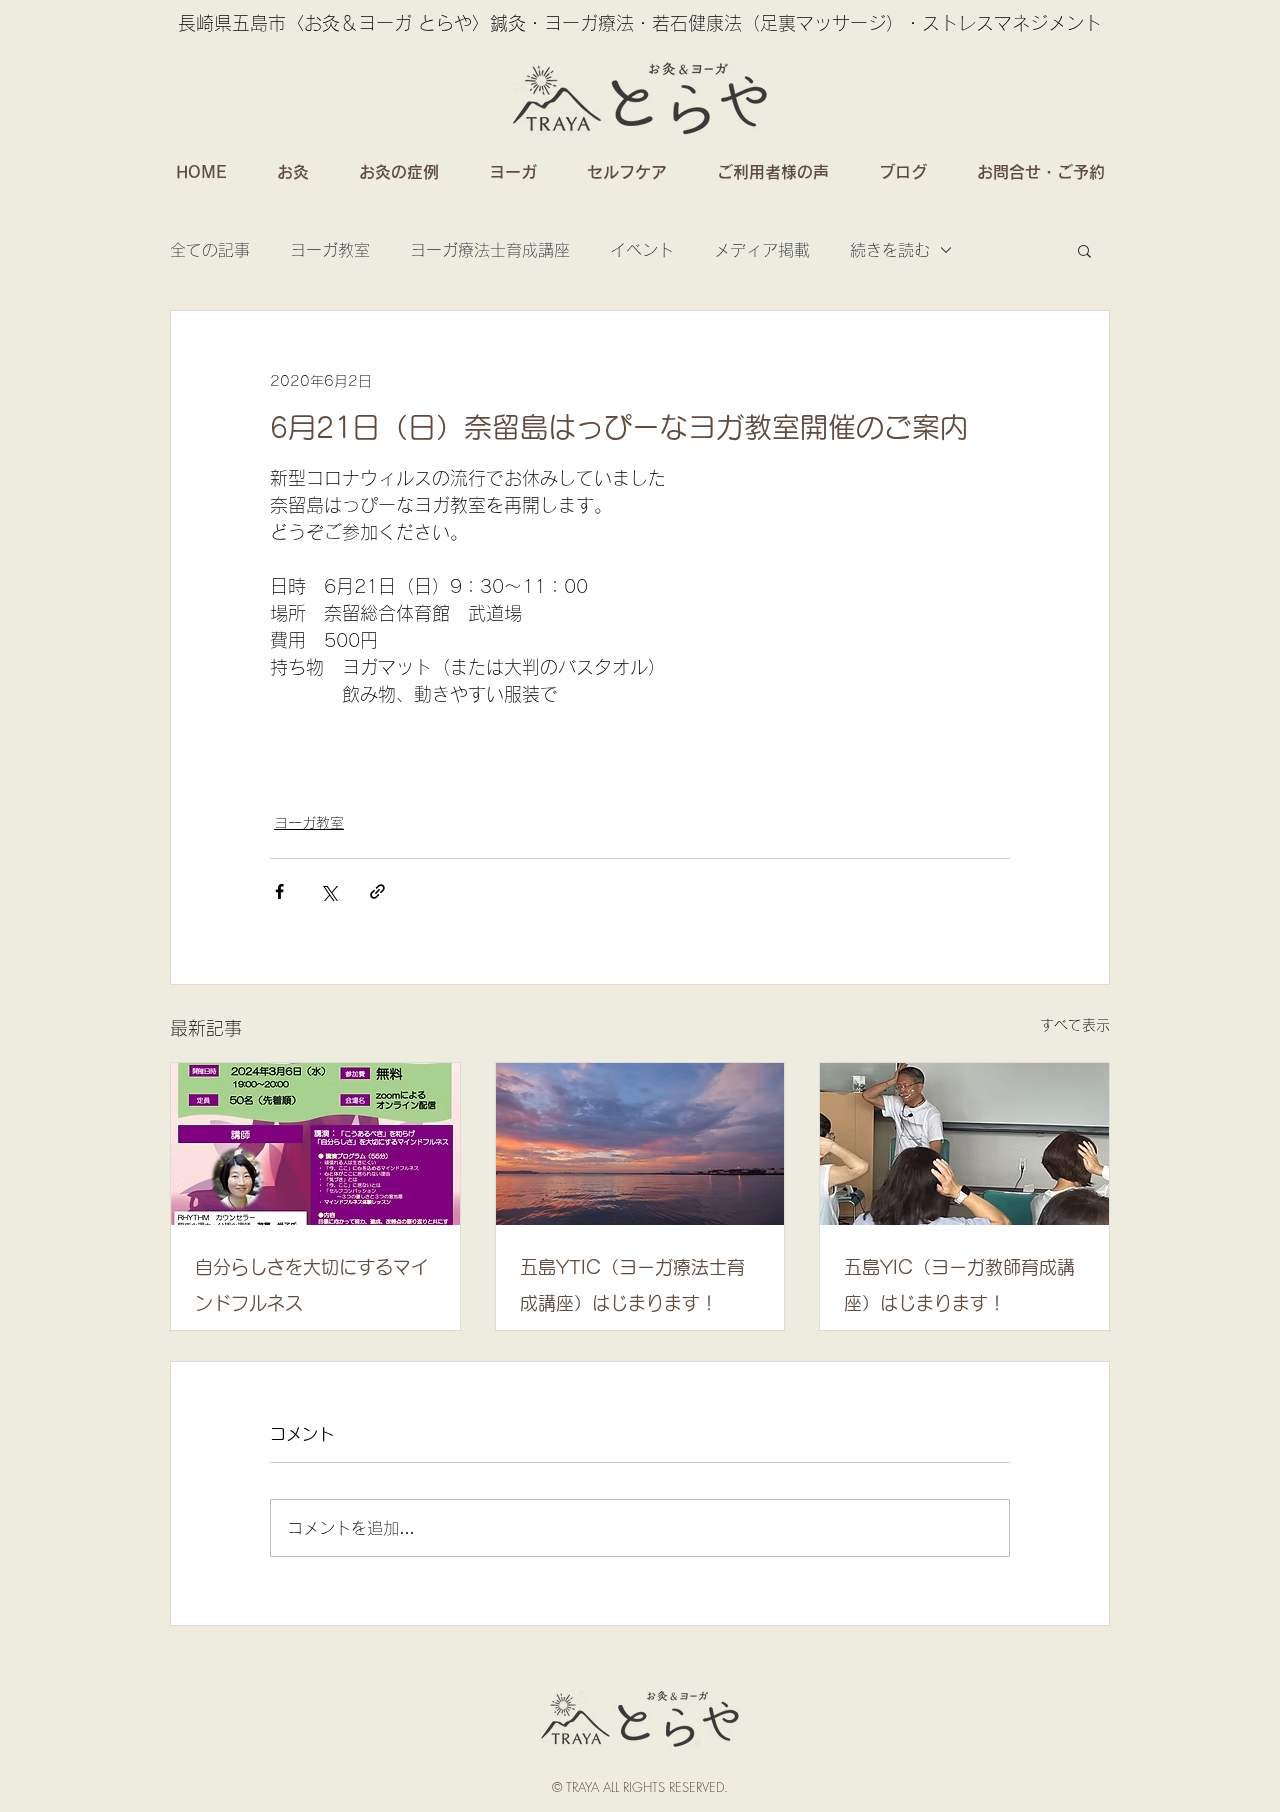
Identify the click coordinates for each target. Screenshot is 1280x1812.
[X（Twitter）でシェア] (328, 891)
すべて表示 (1075, 1025)
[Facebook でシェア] (279, 891)
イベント (642, 250)
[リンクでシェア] (377, 891)
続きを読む (890, 250)
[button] (1084, 250)
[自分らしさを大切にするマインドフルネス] (315, 1144)
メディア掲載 (762, 250)
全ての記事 (210, 250)
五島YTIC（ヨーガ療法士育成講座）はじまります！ (632, 1285)
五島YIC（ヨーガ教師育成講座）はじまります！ (959, 1285)
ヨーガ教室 (330, 250)
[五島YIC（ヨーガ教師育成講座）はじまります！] (964, 1144)
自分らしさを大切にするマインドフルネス (312, 1285)
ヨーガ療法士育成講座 (490, 250)
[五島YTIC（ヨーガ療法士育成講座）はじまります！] (640, 1144)
